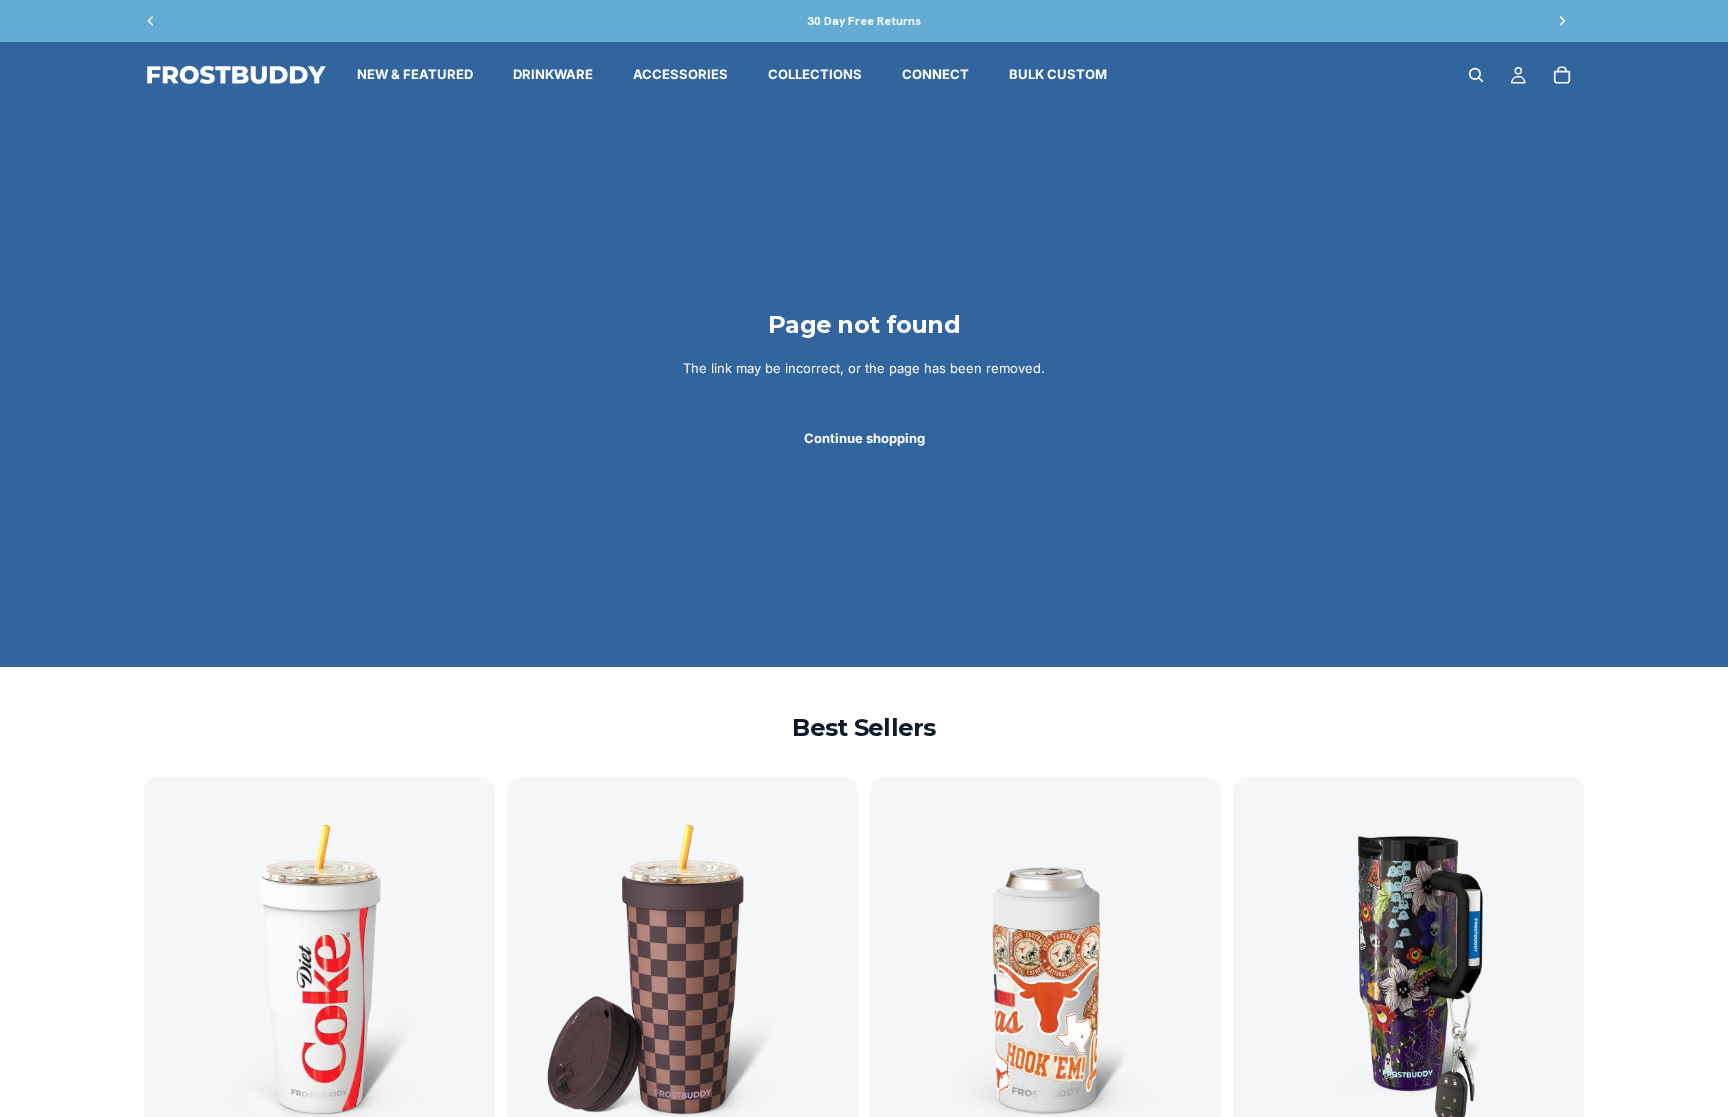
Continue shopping (864, 438)
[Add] (464, 1097)
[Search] (1476, 75)
